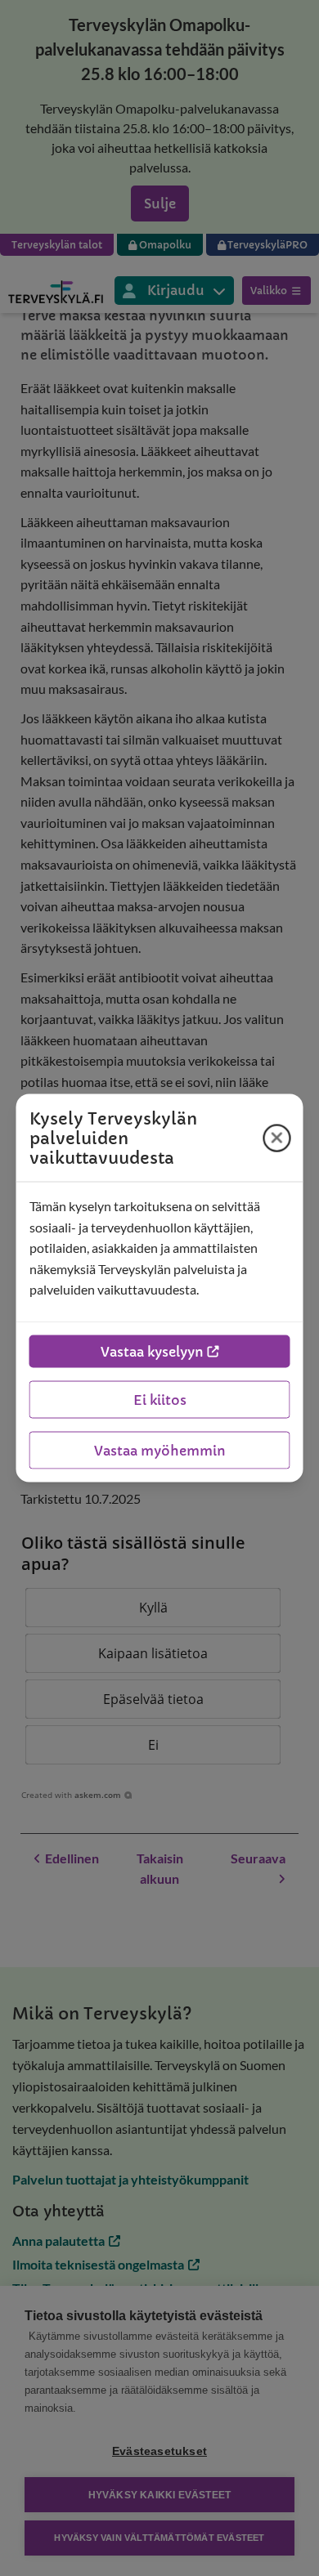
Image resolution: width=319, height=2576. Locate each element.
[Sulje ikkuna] (277, 1138)
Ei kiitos (160, 1399)
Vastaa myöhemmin (160, 1450)
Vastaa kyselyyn (152, 1351)
